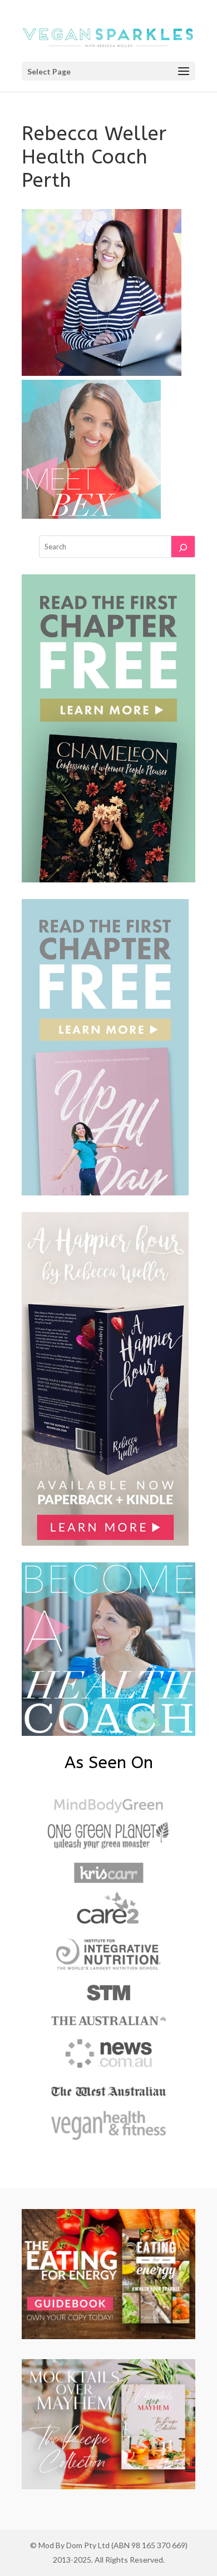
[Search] (183, 547)
